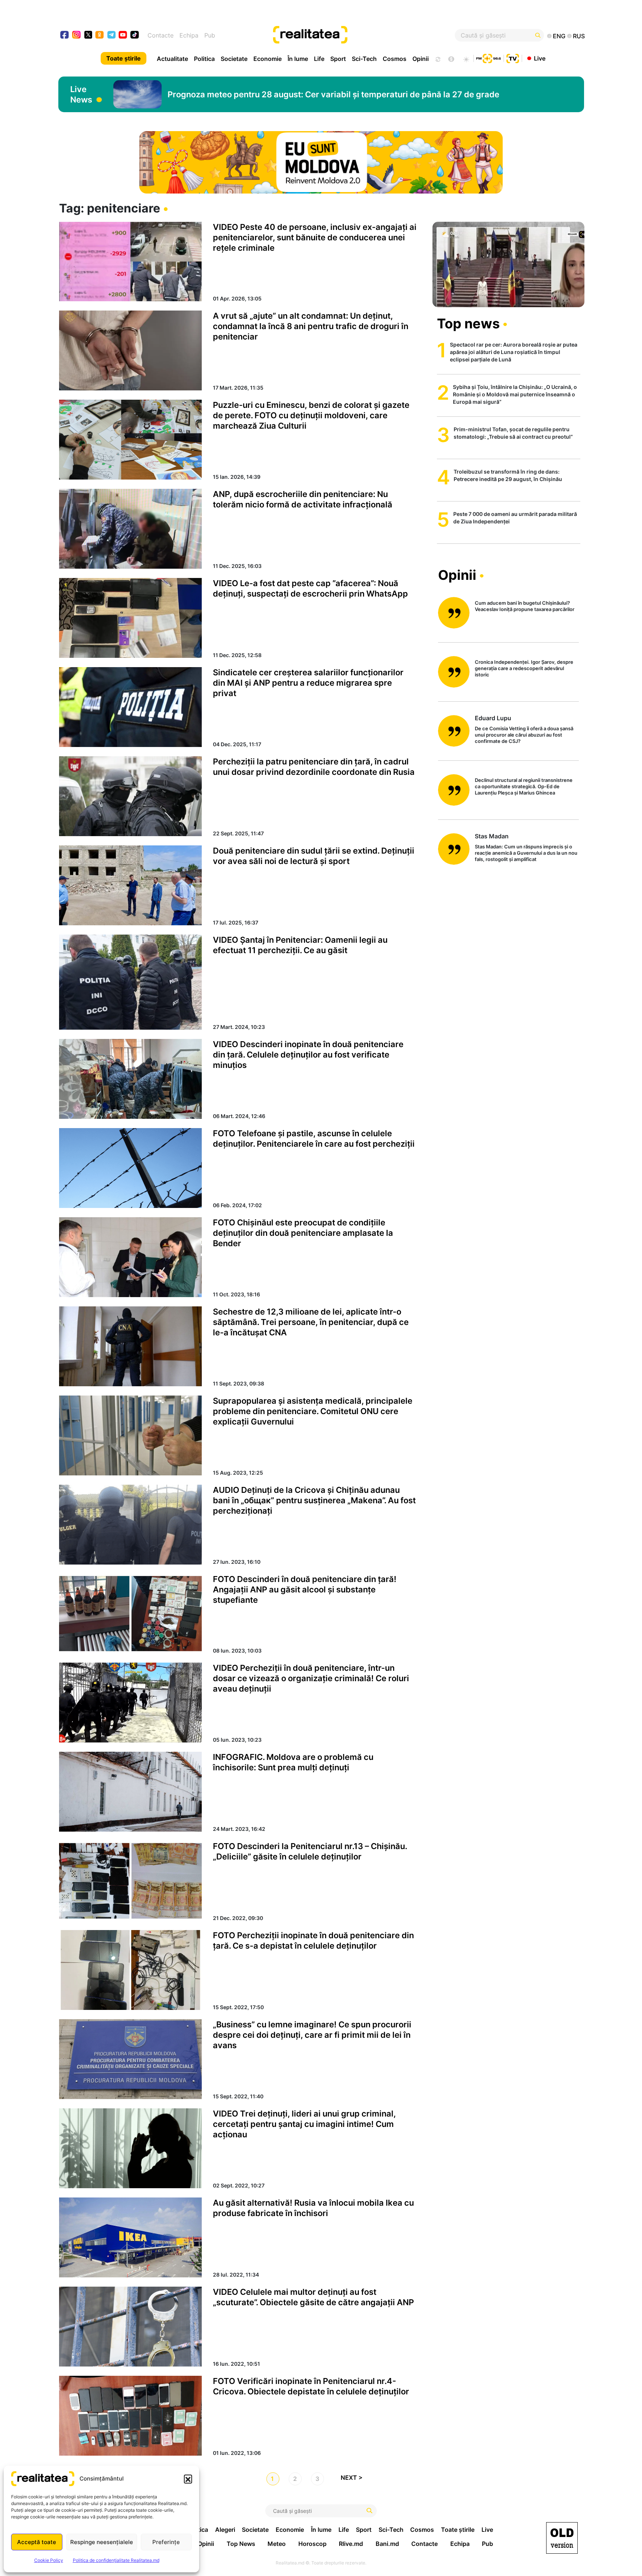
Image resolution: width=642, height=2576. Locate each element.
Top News (241, 2544)
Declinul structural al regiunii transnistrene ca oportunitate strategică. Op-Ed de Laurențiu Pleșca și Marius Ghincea (524, 786)
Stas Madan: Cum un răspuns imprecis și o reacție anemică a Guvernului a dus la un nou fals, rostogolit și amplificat (526, 853)
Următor (355, 2479)
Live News (81, 94)
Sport (338, 59)
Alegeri (225, 2530)
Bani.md (387, 2544)
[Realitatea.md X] (88, 34)
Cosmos (395, 59)
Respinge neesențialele (102, 2542)
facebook (65, 35)
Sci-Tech (364, 59)
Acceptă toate (37, 2542)
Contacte (160, 35)
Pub (210, 35)
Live (540, 58)
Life (319, 59)
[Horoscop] (437, 58)
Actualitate (172, 59)
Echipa (189, 35)
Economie (267, 59)
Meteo (277, 2544)
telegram (112, 35)
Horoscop (312, 2544)
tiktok (135, 35)
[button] (188, 2479)
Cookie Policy (49, 2560)
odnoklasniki (100, 35)
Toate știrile (124, 58)
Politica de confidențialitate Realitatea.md (116, 2560)
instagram (77, 35)
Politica (204, 59)
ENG (559, 36)
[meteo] (466, 58)
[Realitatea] (348, 35)
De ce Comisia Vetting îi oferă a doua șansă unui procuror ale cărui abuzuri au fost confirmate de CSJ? (524, 735)
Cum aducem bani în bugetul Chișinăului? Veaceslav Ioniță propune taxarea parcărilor (525, 606)
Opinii (421, 59)
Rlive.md (351, 2544)
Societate (234, 59)
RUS (579, 36)
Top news (468, 324)
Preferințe (166, 2542)
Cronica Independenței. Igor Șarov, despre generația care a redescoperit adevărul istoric (524, 668)
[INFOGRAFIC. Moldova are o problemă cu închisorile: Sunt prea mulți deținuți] (130, 1792)
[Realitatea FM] (489, 58)
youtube (123, 35)
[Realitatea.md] (562, 2538)
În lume (298, 59)
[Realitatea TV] (513, 58)
